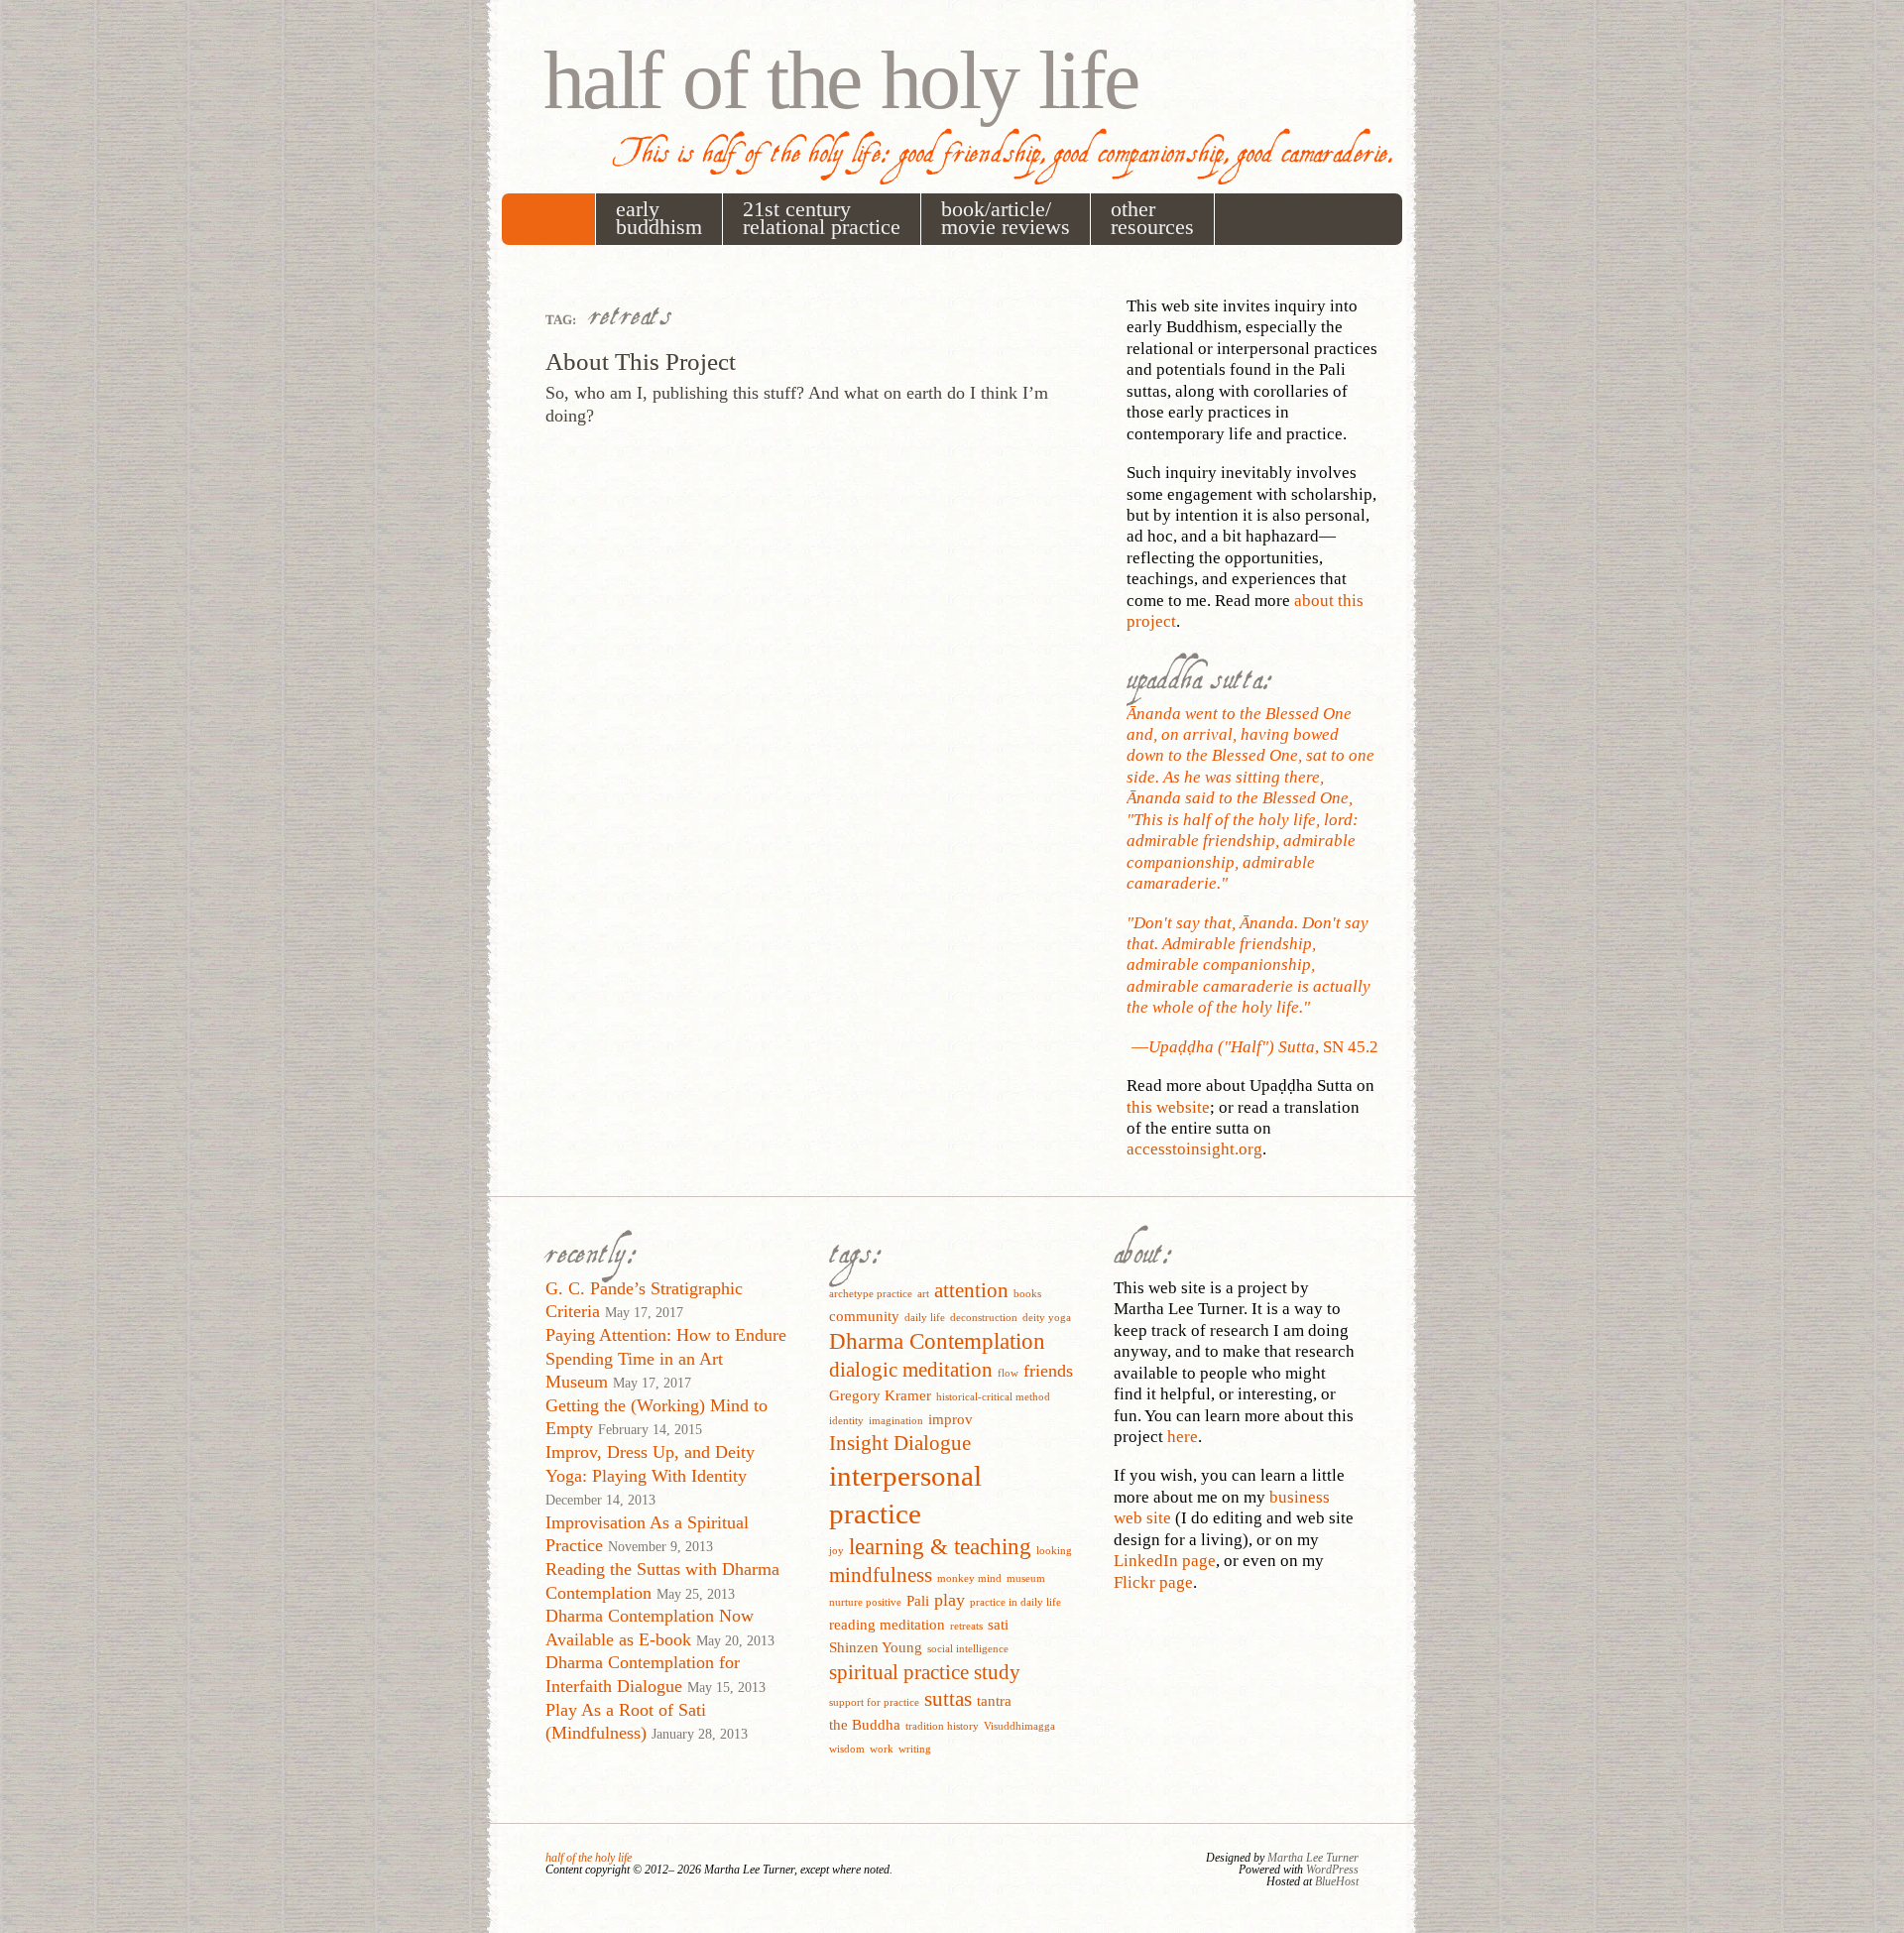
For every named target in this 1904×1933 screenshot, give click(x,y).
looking (1054, 1551)
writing (915, 1749)
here (1183, 1437)
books (1027, 1294)
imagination (896, 1421)
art (923, 1294)
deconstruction (984, 1318)
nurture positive (865, 1602)
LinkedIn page (1165, 1561)
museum (1026, 1578)
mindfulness (881, 1575)
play (950, 1600)
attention (971, 1290)
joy (836, 1551)
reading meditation (887, 1624)
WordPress (1332, 1870)
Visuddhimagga (1019, 1726)
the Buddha (865, 1724)
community (864, 1316)
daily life (925, 1318)
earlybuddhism (659, 218)
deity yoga (1047, 1318)
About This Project (641, 362)
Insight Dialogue (900, 1443)
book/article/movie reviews (1006, 218)
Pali (918, 1600)
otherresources (1152, 218)
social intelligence (968, 1649)
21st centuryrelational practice (822, 218)
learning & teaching (940, 1547)
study (997, 1672)
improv (951, 1419)
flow (1008, 1373)
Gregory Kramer (880, 1395)
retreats (966, 1626)
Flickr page (1153, 1582)
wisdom (847, 1749)
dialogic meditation (911, 1370)
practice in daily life (1015, 1602)
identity (846, 1421)
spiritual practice (899, 1672)
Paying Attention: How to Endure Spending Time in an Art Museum (666, 1358)
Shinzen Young (876, 1647)
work (882, 1749)
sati (998, 1624)
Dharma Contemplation (937, 1341)
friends (1048, 1371)
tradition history (942, 1726)
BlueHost (1337, 1881)
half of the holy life (841, 80)
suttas (948, 1699)
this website (1168, 1107)
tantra (994, 1700)
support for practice (874, 1702)
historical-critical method (993, 1397)
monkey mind (969, 1578)
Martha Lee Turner (1313, 1858)
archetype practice (871, 1294)
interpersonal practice (905, 1495)
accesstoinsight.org (1194, 1149)
